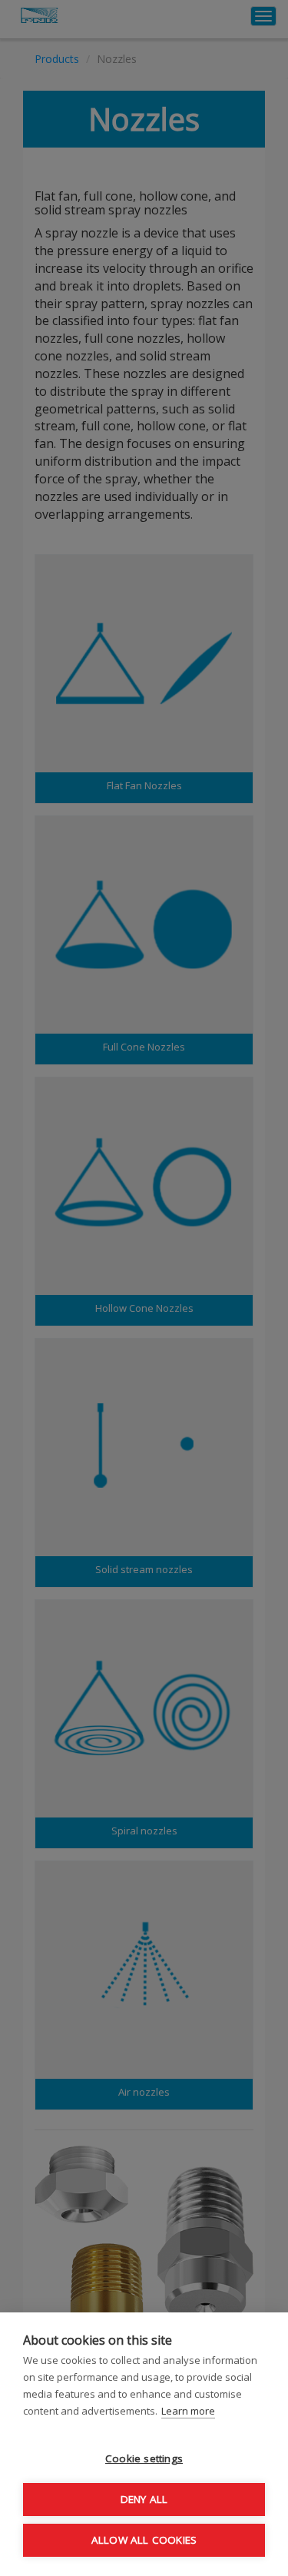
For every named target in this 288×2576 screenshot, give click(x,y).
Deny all (144, 2499)
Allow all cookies (144, 2540)
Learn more (188, 2411)
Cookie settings (144, 2458)
